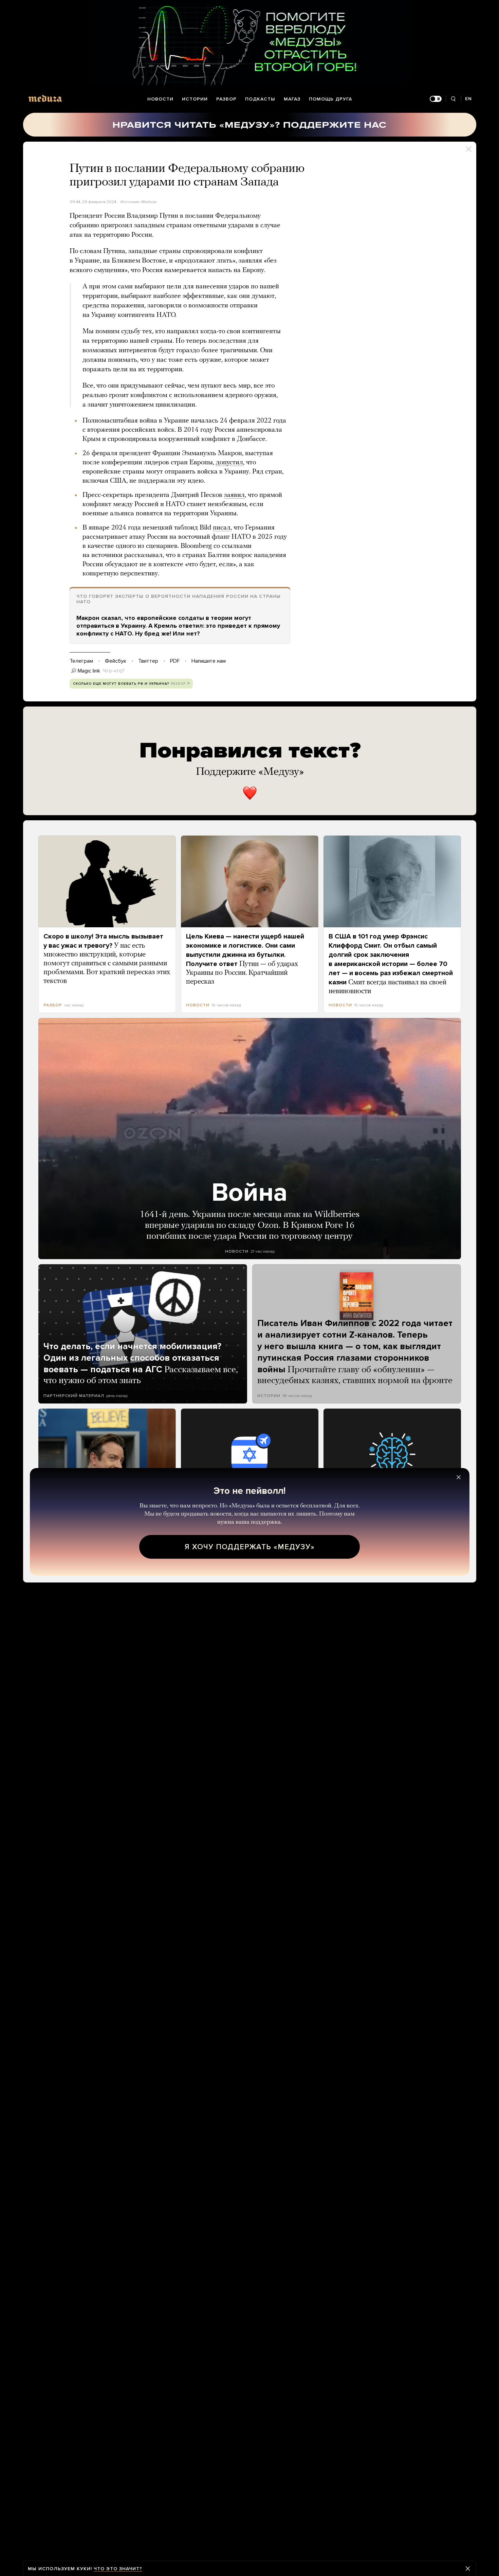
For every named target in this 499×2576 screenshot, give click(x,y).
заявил (234, 495)
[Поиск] (453, 99)
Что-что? (114, 671)
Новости (160, 99)
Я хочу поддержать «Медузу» (250, 1547)
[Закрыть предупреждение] (468, 2569)
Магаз (292, 99)
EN (468, 99)
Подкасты (260, 99)
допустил (229, 463)
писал (222, 528)
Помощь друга (330, 99)
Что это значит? (118, 2569)
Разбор (226, 99)
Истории (195, 99)
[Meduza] (45, 98)
